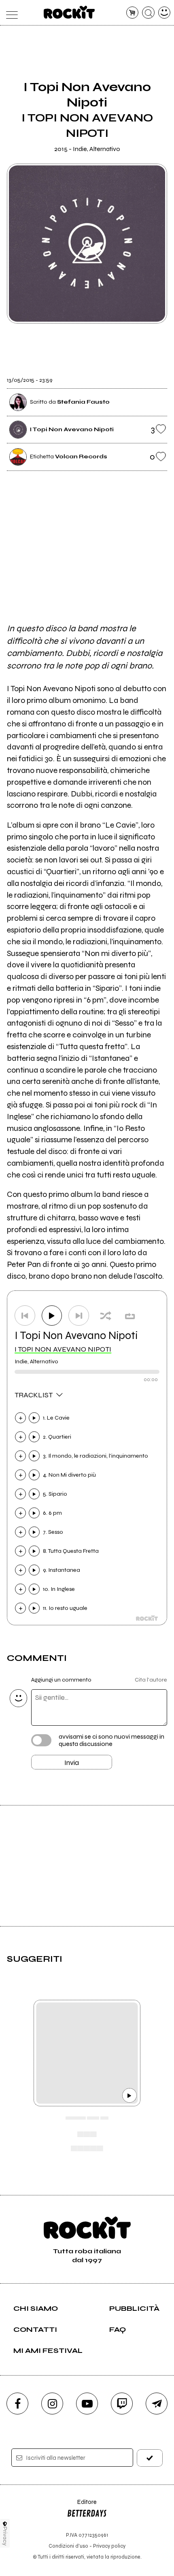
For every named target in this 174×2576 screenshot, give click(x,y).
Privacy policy (109, 2546)
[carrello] (133, 13)
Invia (72, 1763)
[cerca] (148, 13)
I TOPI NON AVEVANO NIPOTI (63, 1349)
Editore (82, 2506)
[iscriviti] (150, 2458)
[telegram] (157, 2404)
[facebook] (17, 2404)
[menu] (10, 13)
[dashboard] (164, 13)
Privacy (5, 2536)
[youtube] (87, 2404)
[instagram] (52, 2404)
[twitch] (122, 2404)
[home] (69, 12)
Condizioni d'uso (68, 2546)
